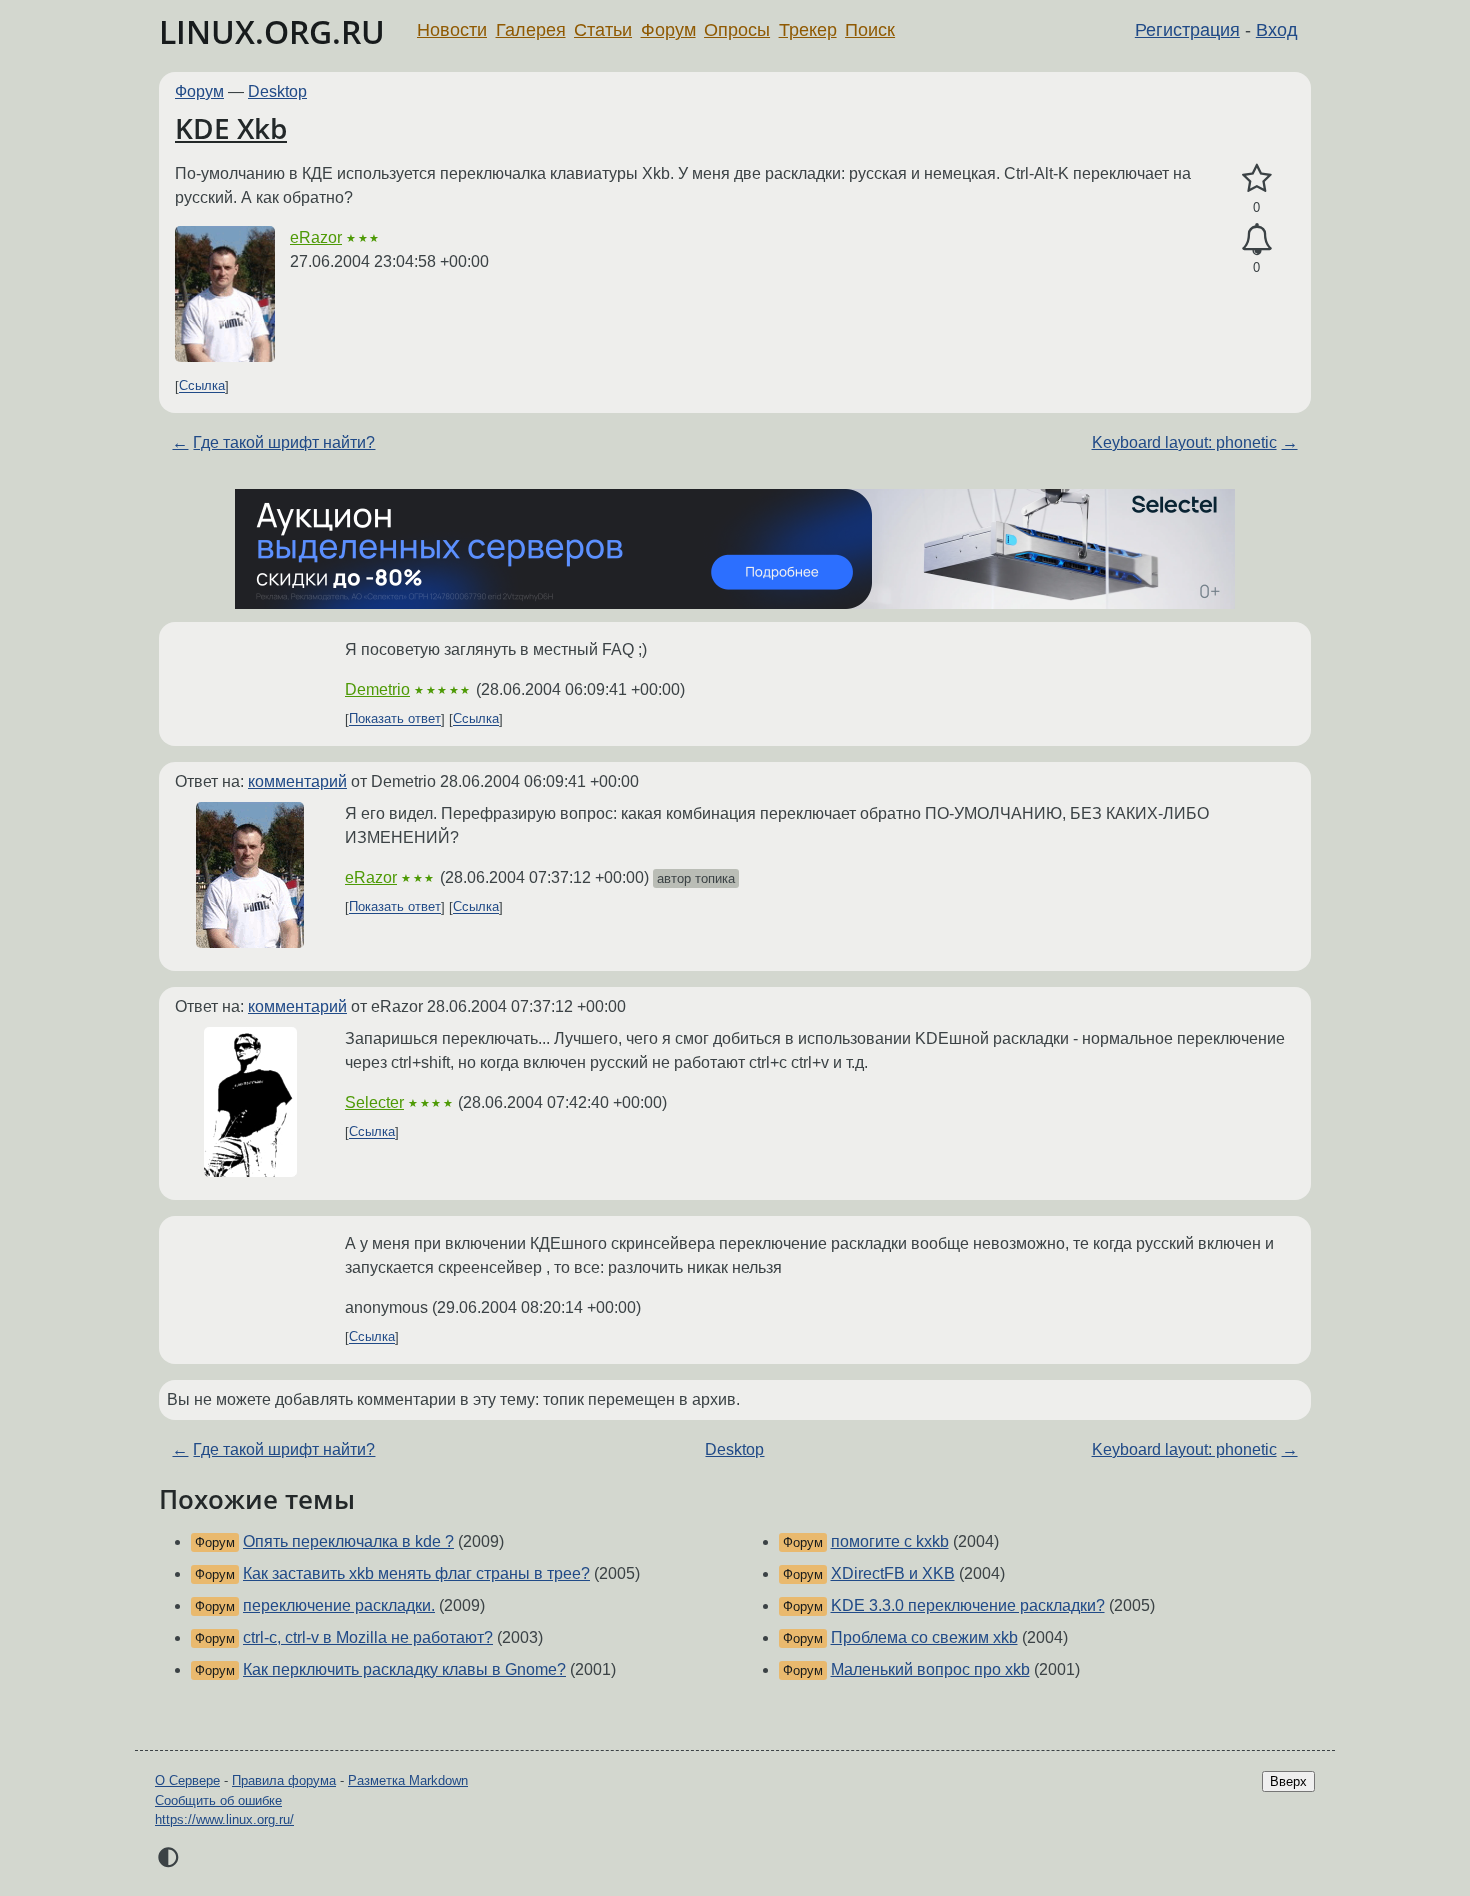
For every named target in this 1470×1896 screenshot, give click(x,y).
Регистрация (1187, 30)
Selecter (374, 1102)
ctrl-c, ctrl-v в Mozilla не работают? (368, 1637)
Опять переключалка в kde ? (348, 1541)
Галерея (531, 30)
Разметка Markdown (408, 1780)
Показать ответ (395, 719)
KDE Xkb (231, 128)
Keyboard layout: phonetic (1184, 442)
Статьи (603, 30)
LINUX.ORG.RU (272, 31)
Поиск (870, 30)
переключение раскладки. (339, 1605)
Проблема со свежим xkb (924, 1637)
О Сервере (187, 1780)
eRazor (316, 237)
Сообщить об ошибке (218, 1800)
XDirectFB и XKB (893, 1573)
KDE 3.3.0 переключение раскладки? (968, 1605)
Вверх (1288, 1781)
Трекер (808, 30)
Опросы (737, 30)
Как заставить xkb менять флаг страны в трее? (416, 1573)
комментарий (297, 781)
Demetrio (377, 689)
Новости (452, 30)
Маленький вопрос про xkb (930, 1669)
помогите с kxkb (890, 1541)
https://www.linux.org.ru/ (224, 1819)
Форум (668, 30)
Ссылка (202, 386)
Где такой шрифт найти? (284, 442)
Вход (1277, 30)
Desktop (277, 91)
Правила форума (284, 1780)
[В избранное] (1256, 179)
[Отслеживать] (1256, 240)
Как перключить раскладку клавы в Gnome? (404, 1669)
